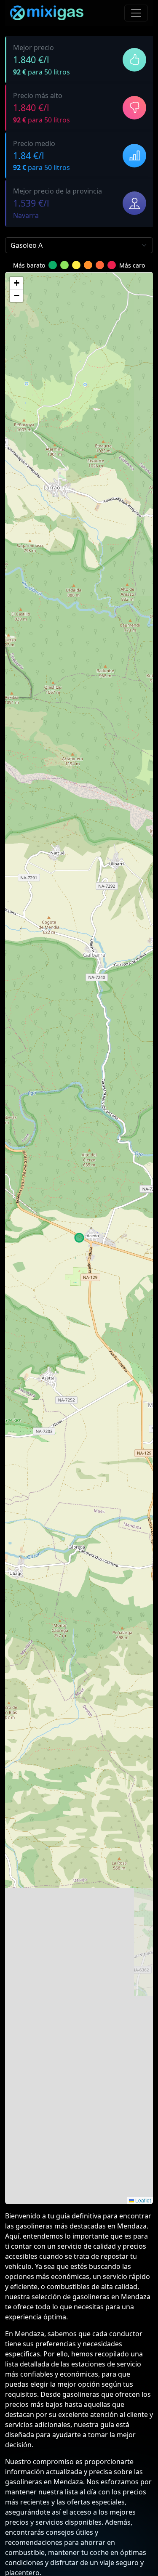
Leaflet (142, 2200)
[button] (16, 283)
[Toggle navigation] (136, 13)
